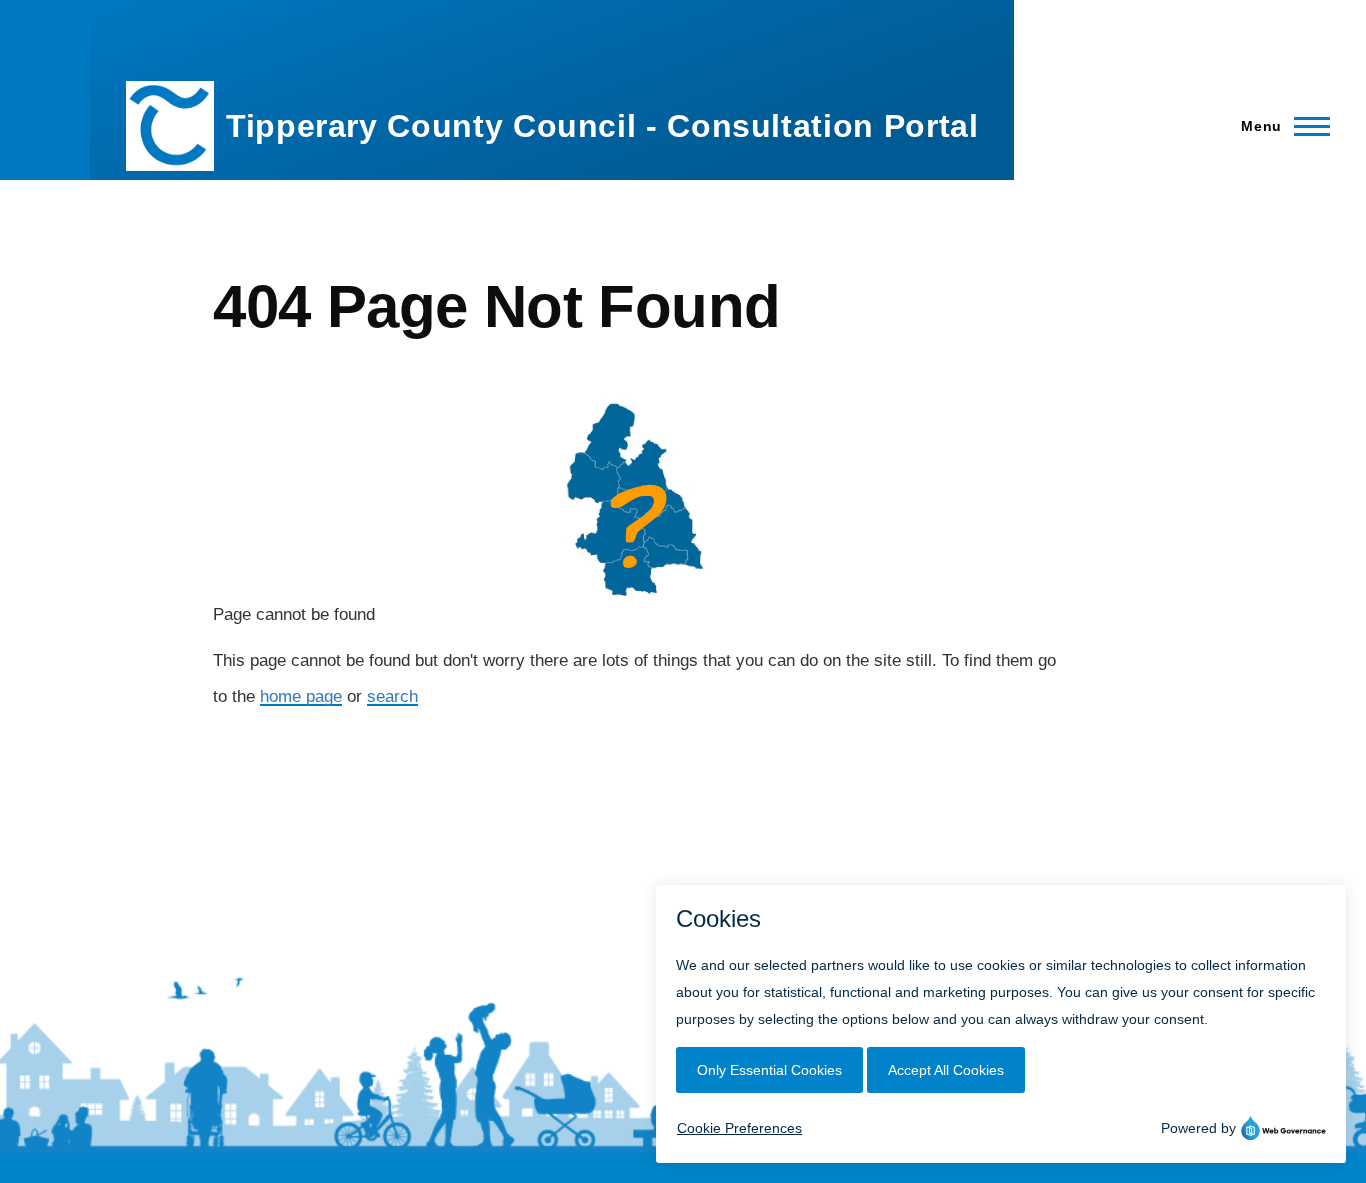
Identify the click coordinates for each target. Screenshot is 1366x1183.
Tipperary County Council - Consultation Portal (602, 126)
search (392, 696)
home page (301, 696)
